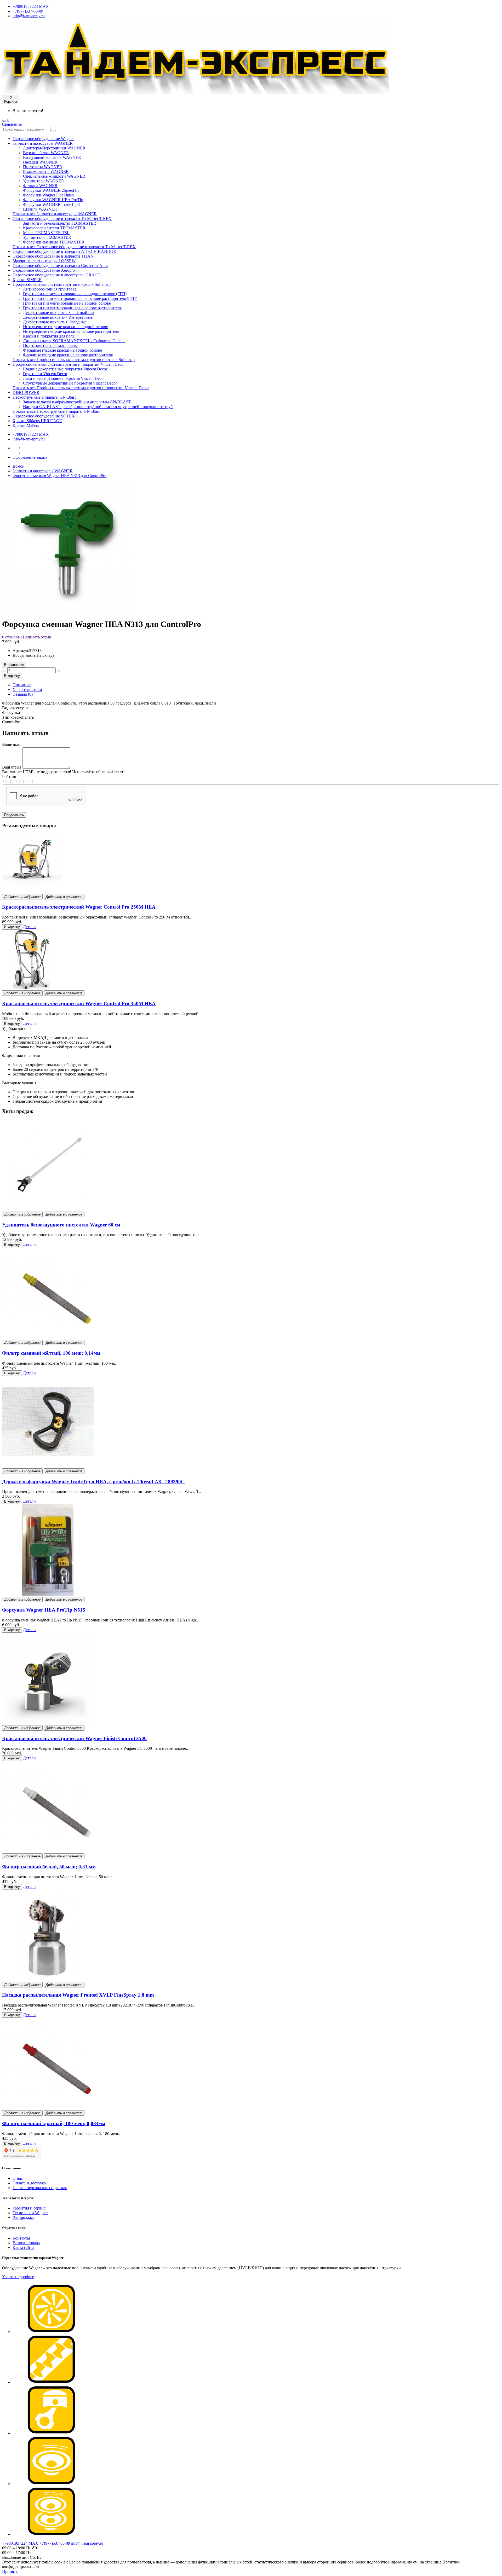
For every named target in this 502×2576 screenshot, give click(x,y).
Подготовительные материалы (50, 345)
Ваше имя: (11, 744)
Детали (29, 927)
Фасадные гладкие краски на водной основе (62, 350)
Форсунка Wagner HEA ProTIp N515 (44, 1610)
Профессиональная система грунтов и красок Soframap (62, 284)
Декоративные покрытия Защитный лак (59, 313)
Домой (19, 466)
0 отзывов (11, 637)
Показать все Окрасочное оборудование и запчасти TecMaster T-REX (74, 247)
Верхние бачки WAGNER (46, 153)
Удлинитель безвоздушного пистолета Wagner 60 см (61, 1225)
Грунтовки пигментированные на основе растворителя (72, 308)
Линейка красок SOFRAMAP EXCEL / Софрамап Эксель (74, 341)
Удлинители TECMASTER (47, 237)
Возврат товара (26, 2243)
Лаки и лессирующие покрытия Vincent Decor (64, 378)
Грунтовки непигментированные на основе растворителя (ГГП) (80, 298)
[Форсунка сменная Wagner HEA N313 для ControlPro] (67, 611)
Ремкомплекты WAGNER (46, 171)
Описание (22, 685)
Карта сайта (23, 2248)
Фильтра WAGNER (40, 186)
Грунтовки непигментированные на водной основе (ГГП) (75, 294)
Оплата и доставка (29, 2183)
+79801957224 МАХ (31, 6)
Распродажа (23, 2217)
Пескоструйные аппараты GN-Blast (44, 397)
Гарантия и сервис (29, 2208)
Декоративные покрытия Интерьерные (58, 317)
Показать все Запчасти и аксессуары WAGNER (55, 214)
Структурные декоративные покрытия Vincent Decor (70, 383)
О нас (18, 2178)
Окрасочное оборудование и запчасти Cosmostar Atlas (60, 266)
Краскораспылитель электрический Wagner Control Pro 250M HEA (79, 907)
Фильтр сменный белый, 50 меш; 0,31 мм (49, 1867)
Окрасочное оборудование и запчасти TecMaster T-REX (62, 219)
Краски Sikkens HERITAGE (37, 421)
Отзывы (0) (23, 694)
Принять (10, 2571)
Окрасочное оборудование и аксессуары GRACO (57, 275)
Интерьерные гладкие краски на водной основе (65, 327)
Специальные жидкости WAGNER (54, 176)
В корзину (12, 676)
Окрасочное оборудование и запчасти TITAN (53, 256)
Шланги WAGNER (40, 209)
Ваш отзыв (12, 767)
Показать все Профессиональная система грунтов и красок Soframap (74, 360)
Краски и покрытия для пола (49, 336)
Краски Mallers (26, 425)
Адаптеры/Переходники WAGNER (54, 148)
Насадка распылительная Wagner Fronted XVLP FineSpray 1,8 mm (78, 1995)
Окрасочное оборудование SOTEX (44, 416)
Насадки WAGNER (40, 162)
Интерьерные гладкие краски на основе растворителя (71, 331)
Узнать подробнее (18, 2277)
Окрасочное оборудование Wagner (43, 139)
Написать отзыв (37, 637)
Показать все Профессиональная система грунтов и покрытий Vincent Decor (81, 388)
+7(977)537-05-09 (28, 11)
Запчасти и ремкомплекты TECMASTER (60, 223)
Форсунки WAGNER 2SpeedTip (51, 190)
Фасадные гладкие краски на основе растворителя (68, 355)
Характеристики (27, 690)
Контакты (21, 2238)
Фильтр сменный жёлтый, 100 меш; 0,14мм (51, 1353)
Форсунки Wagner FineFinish (48, 195)
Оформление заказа (30, 457)
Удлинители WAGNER (44, 181)
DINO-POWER (26, 392)
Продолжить (14, 815)
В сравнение (14, 665)
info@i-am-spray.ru (29, 16)
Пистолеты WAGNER (43, 167)
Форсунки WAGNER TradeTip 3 (51, 204)
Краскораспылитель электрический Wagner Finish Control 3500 (74, 1738)
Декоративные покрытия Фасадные (55, 322)
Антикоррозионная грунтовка (50, 289)
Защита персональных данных (40, 2188)
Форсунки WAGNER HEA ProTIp (53, 200)
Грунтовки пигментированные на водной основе (67, 303)
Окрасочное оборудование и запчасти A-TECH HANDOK (65, 251)
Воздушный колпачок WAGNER (52, 157)
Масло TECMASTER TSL (46, 233)
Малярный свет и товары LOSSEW (44, 261)
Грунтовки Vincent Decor (45, 374)
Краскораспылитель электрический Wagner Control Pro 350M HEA (79, 1004)
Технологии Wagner (30, 2213)
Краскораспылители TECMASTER (54, 228)
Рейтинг (10, 777)
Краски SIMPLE (27, 280)
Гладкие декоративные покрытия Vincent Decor (65, 369)
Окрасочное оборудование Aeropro (44, 270)
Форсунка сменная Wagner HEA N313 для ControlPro (59, 476)
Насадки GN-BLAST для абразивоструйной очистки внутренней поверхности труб (98, 407)
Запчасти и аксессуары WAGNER (43, 143)
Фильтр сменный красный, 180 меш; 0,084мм (54, 2123)
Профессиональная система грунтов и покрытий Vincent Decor (69, 364)
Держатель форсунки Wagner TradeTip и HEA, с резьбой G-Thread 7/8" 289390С (93, 1482)
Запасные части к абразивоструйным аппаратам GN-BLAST (77, 402)
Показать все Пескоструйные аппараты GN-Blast (56, 411)
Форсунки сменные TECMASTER (54, 242)
